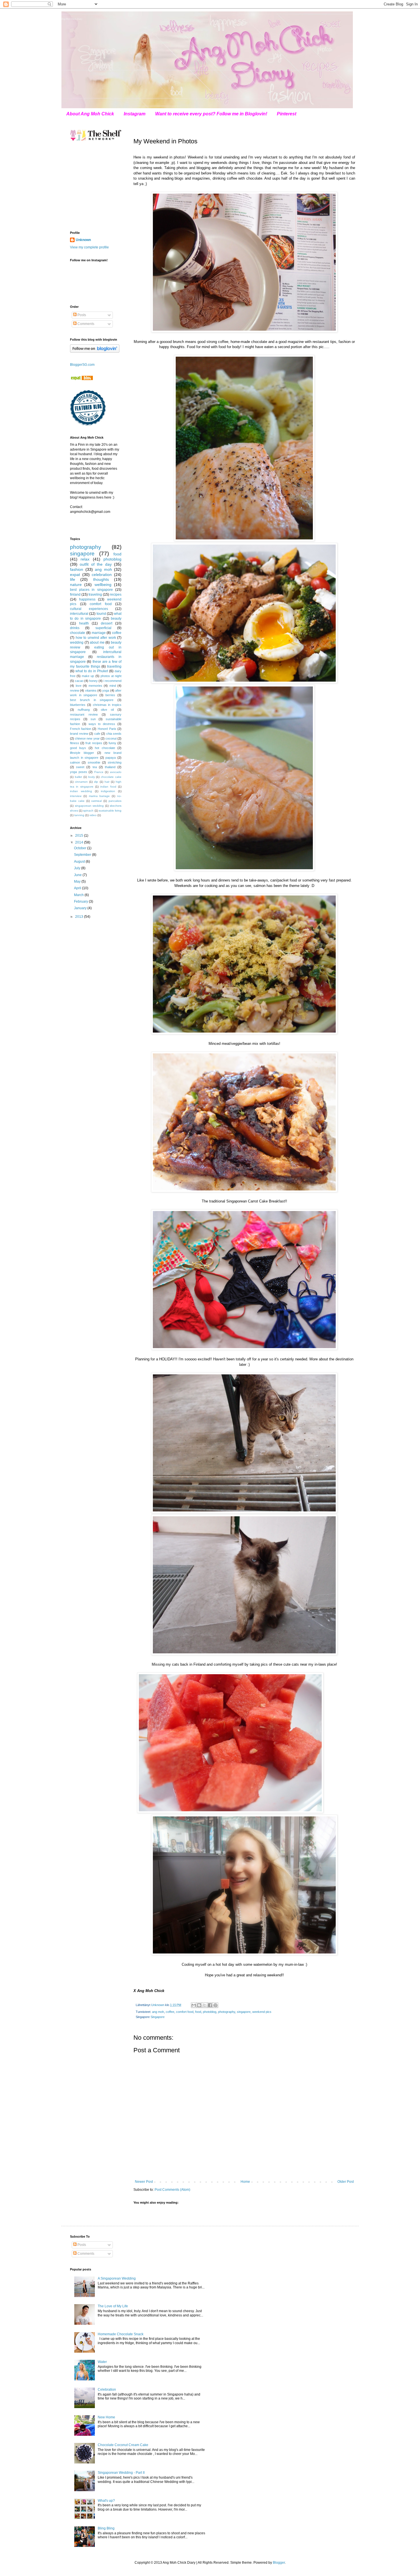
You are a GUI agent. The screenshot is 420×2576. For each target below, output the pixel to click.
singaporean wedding (89, 806)
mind (113, 686)
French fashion (81, 729)
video (93, 815)
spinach (88, 811)
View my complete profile (89, 247)
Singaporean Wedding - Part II (121, 2473)
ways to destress (102, 724)
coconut (111, 738)
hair (107, 782)
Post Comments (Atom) (172, 2190)
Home (245, 2182)
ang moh (158, 2012)
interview (76, 796)
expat (75, 575)
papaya (111, 758)
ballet (78, 777)
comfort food (185, 2012)
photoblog (210, 2012)
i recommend (112, 681)
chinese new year (87, 738)
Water (102, 2362)
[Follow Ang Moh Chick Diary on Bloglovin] (95, 352)
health (84, 623)
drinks (75, 628)
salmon (75, 762)
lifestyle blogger (82, 753)
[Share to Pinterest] (215, 2005)
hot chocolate (105, 748)
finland (75, 595)
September (83, 855)
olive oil (107, 710)
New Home (106, 2417)
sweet (80, 767)
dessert (107, 623)
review (75, 690)
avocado (116, 772)
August (80, 862)
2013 (80, 917)
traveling (95, 595)
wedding (77, 643)
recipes (116, 595)
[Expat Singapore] (81, 379)
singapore (244, 2012)
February (81, 902)
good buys (78, 748)
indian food (108, 787)
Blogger (279, 2563)
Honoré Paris (107, 729)
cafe (97, 734)
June (78, 875)
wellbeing (103, 585)
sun (93, 719)
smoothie (94, 762)
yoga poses (79, 772)
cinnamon (81, 782)
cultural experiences (89, 609)
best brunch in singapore (92, 700)
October (81, 848)
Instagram (135, 114)
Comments (85, 324)
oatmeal (96, 801)
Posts (81, 315)
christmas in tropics (107, 705)
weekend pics (262, 2012)
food (198, 2012)
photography (227, 2012)
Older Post (346, 2182)
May (78, 882)
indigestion (108, 791)
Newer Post (144, 2182)
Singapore (158, 2017)
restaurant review (84, 714)
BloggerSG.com (82, 365)
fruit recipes (94, 743)
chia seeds (114, 734)
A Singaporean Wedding (117, 2278)
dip (96, 782)
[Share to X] (205, 2005)
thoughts (101, 579)
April (78, 888)
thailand (110, 767)
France (99, 772)
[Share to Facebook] (210, 2005)
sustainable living (110, 811)
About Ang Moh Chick (90, 114)
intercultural (79, 614)
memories (95, 686)
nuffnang (84, 710)
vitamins (91, 690)
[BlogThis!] (199, 2005)
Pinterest (287, 114)
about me (97, 643)
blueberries (78, 705)
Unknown (83, 240)
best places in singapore (91, 590)
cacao (79, 681)
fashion (77, 569)
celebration (102, 575)
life (73, 579)
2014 (80, 842)
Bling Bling (106, 2528)
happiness (87, 599)
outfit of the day (96, 564)
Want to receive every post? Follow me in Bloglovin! (211, 114)
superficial (103, 628)
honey (93, 681)
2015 (80, 836)
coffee (170, 2012)
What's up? (106, 2501)
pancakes (115, 801)
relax (85, 559)
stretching (115, 762)
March (79, 895)
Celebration (107, 2390)
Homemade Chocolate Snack (121, 2334)
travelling (114, 666)
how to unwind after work (96, 638)
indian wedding (81, 791)
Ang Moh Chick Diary (72, 19)
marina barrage (99, 796)
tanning (79, 815)
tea (95, 767)
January (81, 908)
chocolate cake (111, 777)
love (79, 686)
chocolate (78, 633)
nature (76, 585)
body (92, 777)
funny (112, 743)
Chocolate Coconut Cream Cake (123, 2445)
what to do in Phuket (92, 671)
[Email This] (194, 2005)
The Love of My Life (113, 2306)
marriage (99, 633)
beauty (116, 619)
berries (110, 695)
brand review (79, 734)
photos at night (111, 676)
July (78, 868)
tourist (101, 614)
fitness (75, 743)
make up (88, 676)
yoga (106, 690)
